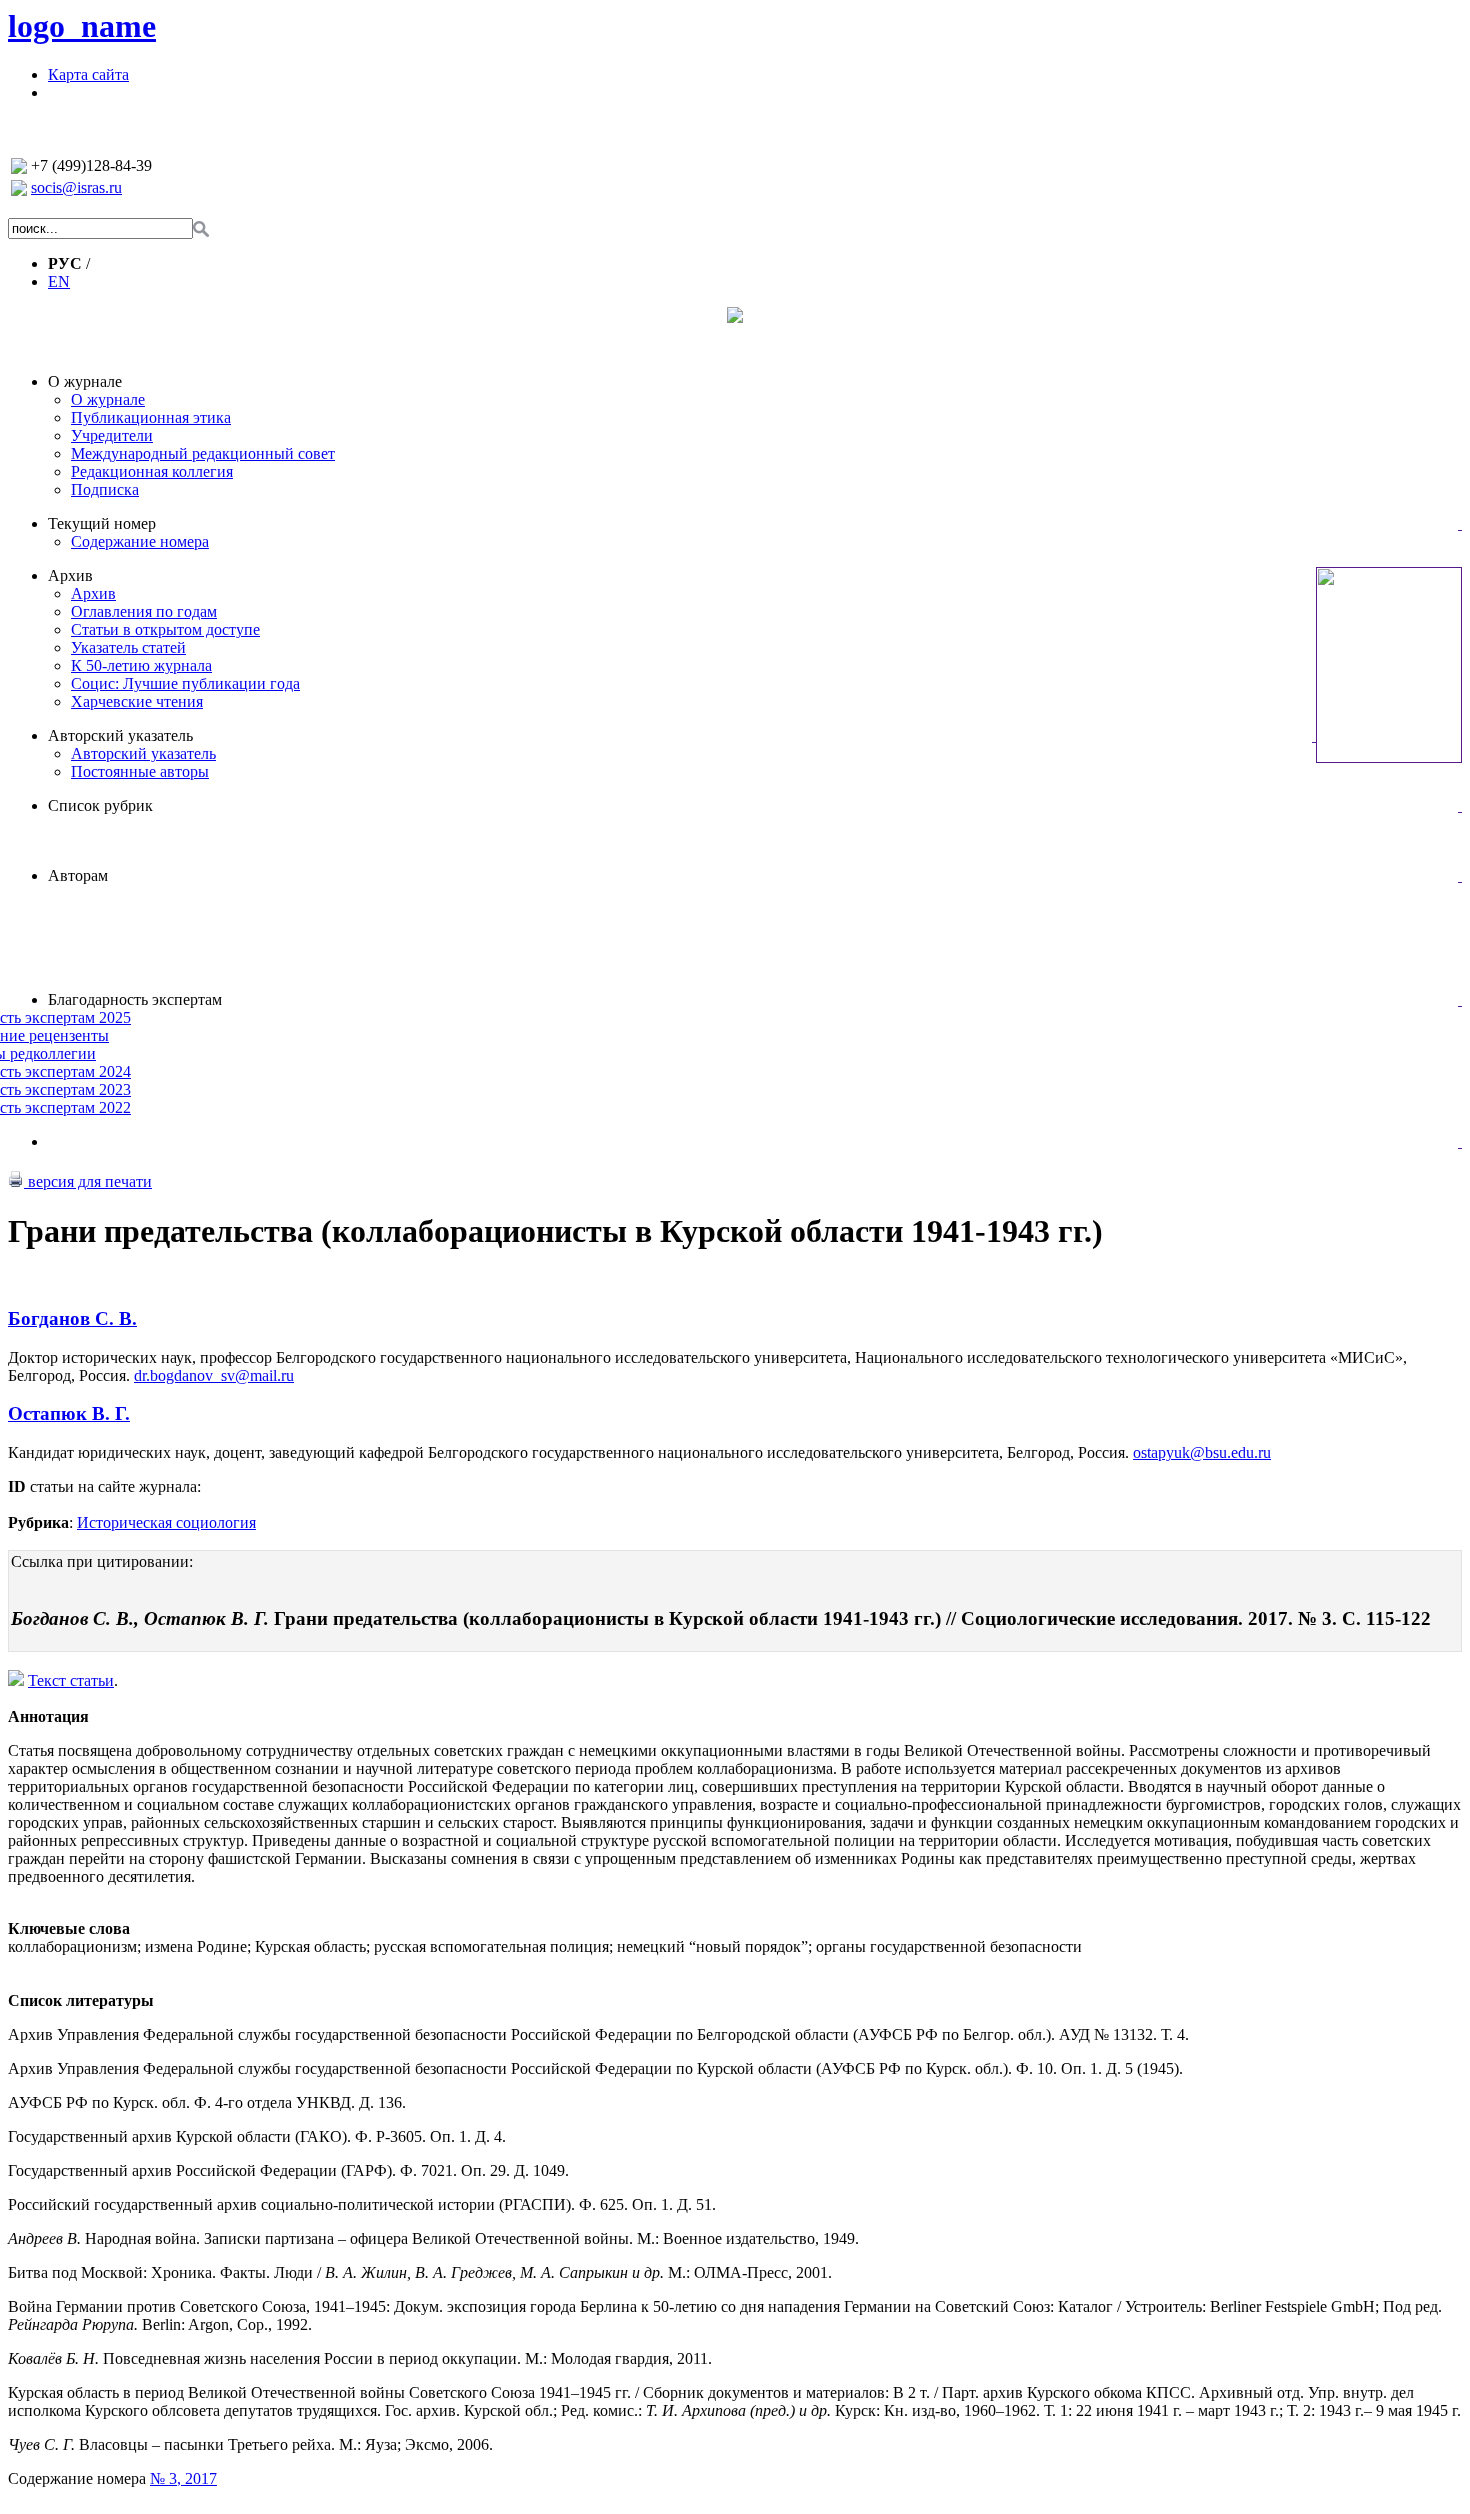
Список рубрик (100, 805)
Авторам (78, 875)
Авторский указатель (120, 735)
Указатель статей (128, 647)
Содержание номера (140, 541)
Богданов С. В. (72, 1318)
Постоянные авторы (140, 771)
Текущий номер (102, 523)
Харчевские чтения (137, 701)
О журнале (85, 381)
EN (59, 281)
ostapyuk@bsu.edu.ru (1202, 1452)
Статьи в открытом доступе (165, 629)
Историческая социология (166, 1522)
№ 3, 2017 (183, 2478)
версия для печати (88, 1181)
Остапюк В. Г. (69, 1413)
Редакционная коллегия (152, 471)
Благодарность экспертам (135, 999)
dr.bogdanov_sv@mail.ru (214, 1375)
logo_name (82, 26)
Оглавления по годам (144, 611)
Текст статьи (71, 1680)
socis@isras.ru (76, 187)
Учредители (112, 435)
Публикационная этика (151, 417)
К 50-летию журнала (141, 665)
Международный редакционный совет (203, 453)
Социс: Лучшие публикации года (185, 683)
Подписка (105, 489)
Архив (70, 575)
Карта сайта (88, 74)
